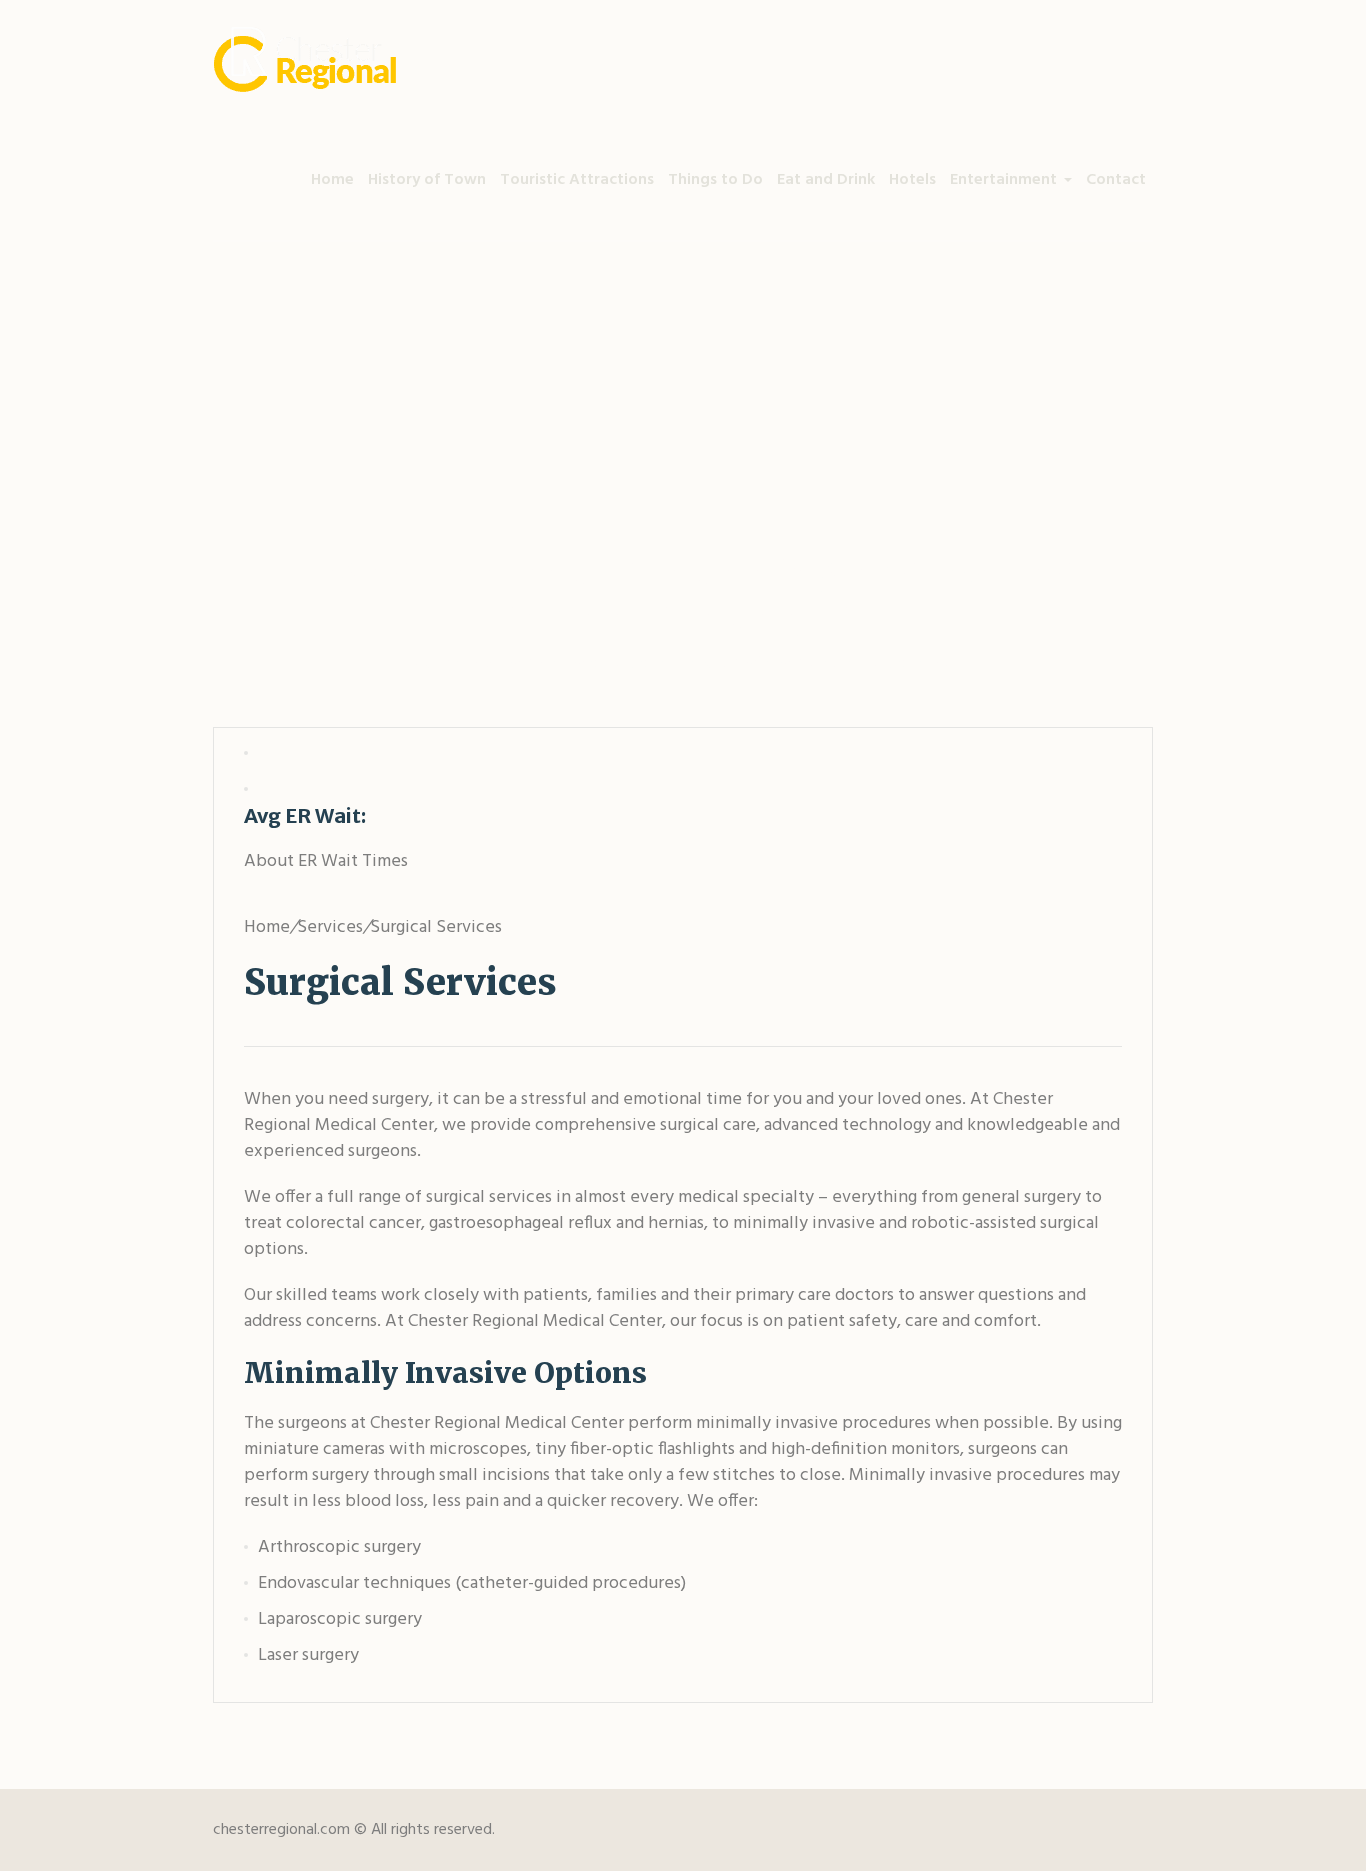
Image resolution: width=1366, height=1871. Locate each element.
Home (435, 662)
